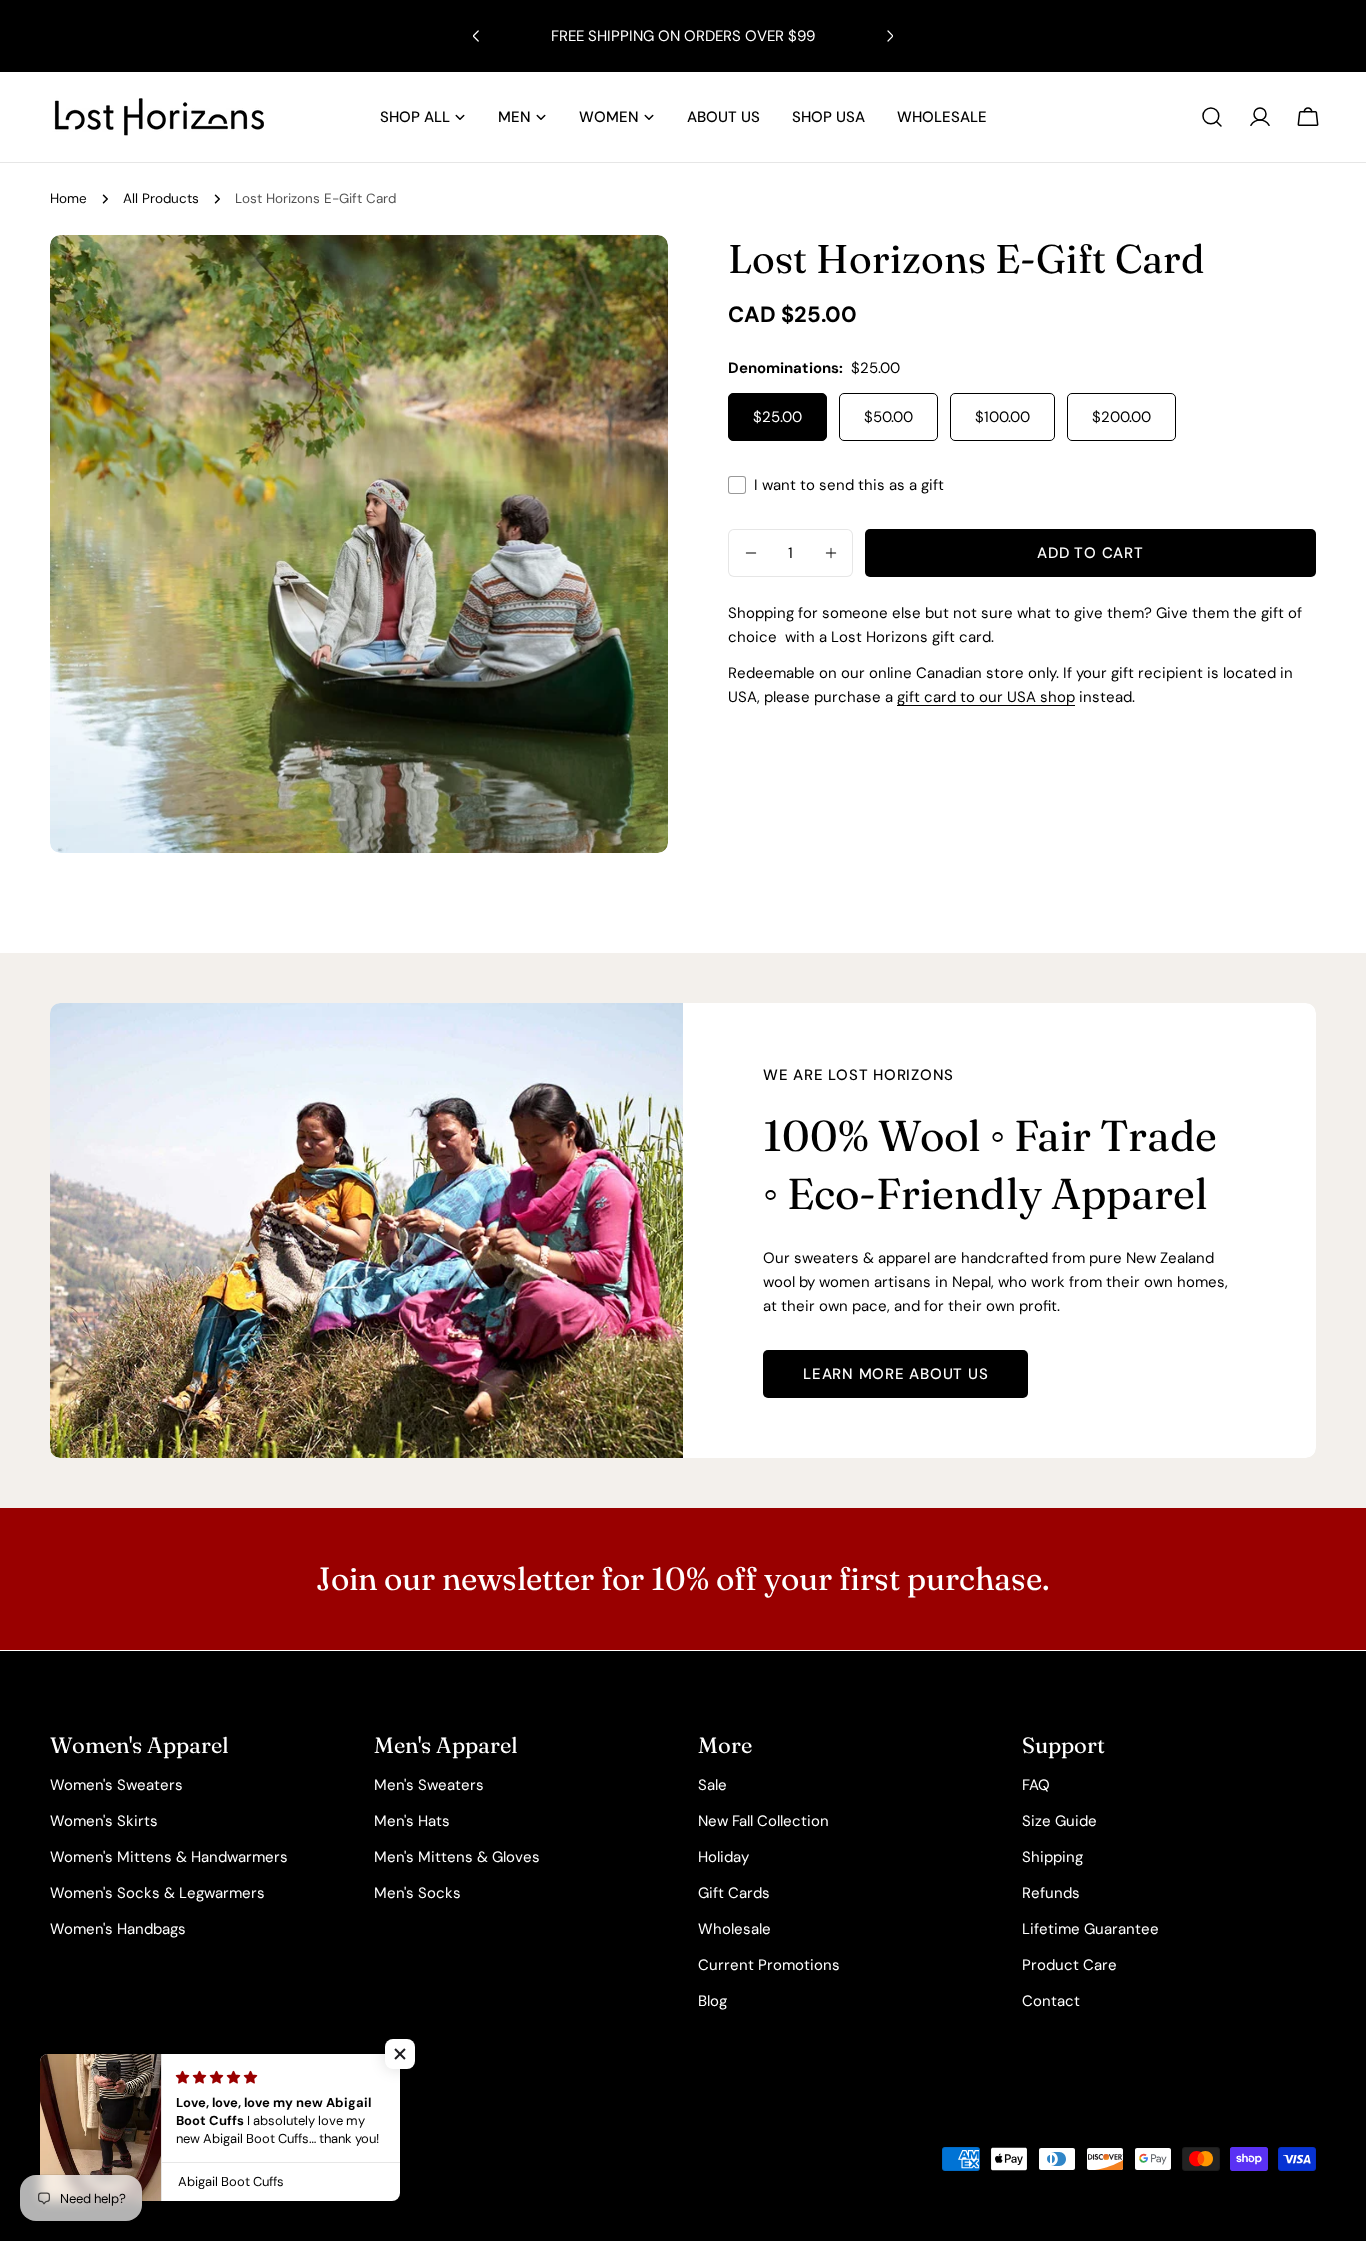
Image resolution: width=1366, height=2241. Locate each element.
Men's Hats (412, 1821)
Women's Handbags (118, 1929)
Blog (712, 2001)
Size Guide (1059, 1821)
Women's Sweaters (116, 1785)
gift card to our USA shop (986, 697)
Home (68, 198)
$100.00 (1002, 417)
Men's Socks (417, 1893)
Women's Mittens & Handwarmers (169, 1857)
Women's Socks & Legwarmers (157, 1893)
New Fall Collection (763, 1821)
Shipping (1052, 1857)
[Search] (1212, 117)
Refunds (1051, 1893)
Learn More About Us (895, 1374)
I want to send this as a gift (849, 485)
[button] (400, 2054)
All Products (161, 198)
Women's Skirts (104, 1821)
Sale (712, 1785)
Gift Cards (734, 1893)
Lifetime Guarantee (1090, 1929)
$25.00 (777, 417)
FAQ (1036, 1785)
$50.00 (888, 417)
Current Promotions (769, 1965)
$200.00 (1121, 417)
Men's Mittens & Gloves (457, 1857)
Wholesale (734, 1929)
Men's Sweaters (429, 1785)
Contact (1051, 2001)
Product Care (1069, 1965)
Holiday (723, 1857)
